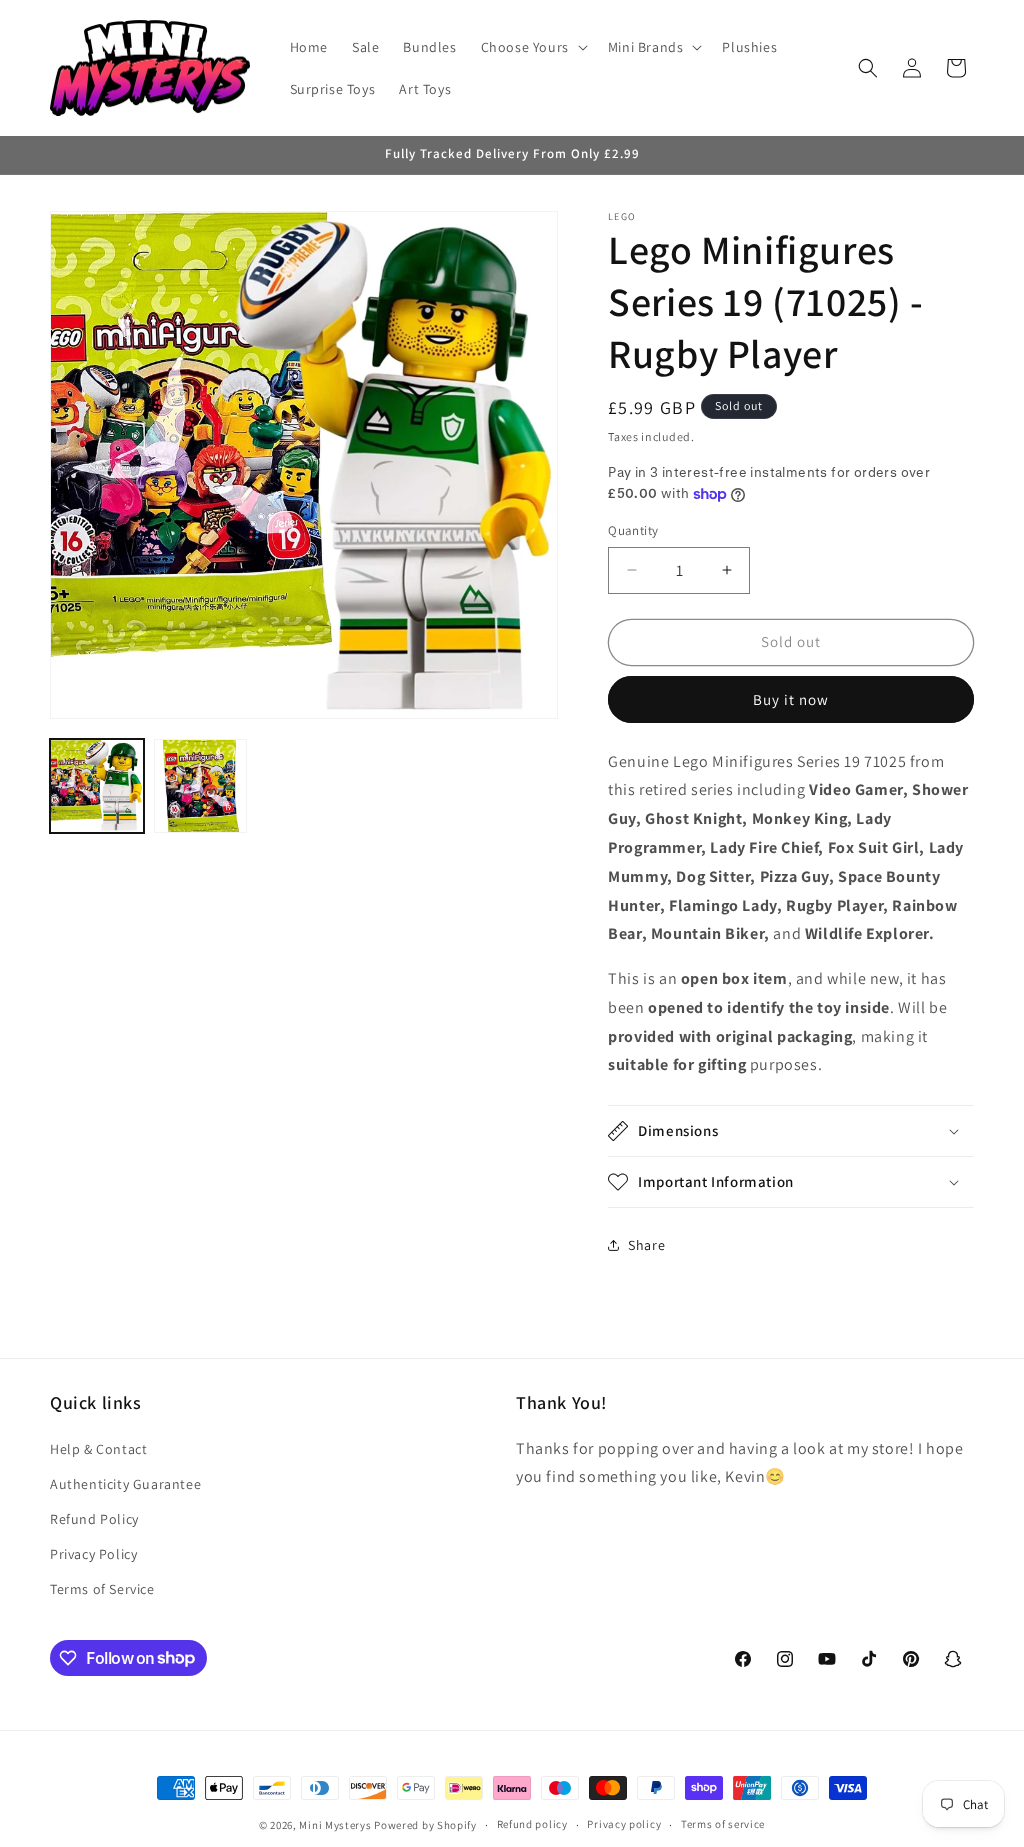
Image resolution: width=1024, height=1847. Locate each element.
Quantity (633, 530)
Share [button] (646, 1245)
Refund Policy (94, 1519)
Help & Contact (98, 1449)
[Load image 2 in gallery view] (201, 786)
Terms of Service (102, 1589)
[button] (532, 47)
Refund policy (532, 1824)
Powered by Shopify (425, 1825)
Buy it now (791, 699)
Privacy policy (624, 1824)
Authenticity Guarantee (125, 1484)
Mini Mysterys (335, 1825)
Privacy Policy (93, 1554)
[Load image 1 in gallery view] (97, 786)
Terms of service (723, 1824)
